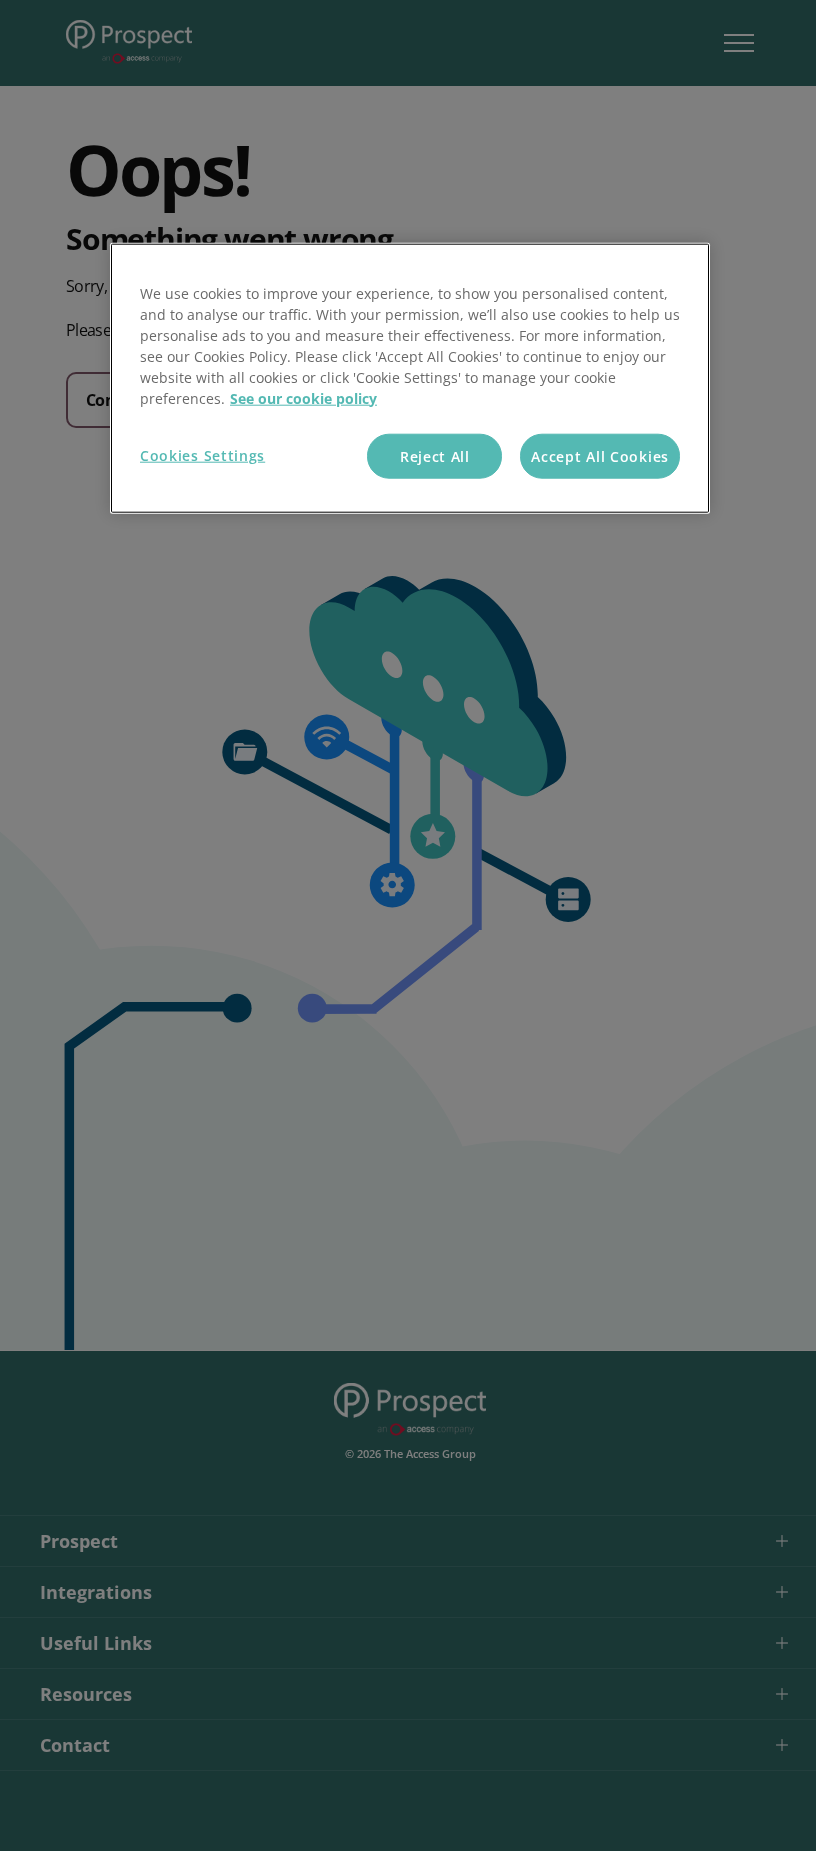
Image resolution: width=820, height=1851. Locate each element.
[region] (410, 378)
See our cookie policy (303, 397)
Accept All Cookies (600, 455)
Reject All (435, 455)
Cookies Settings (202, 454)
